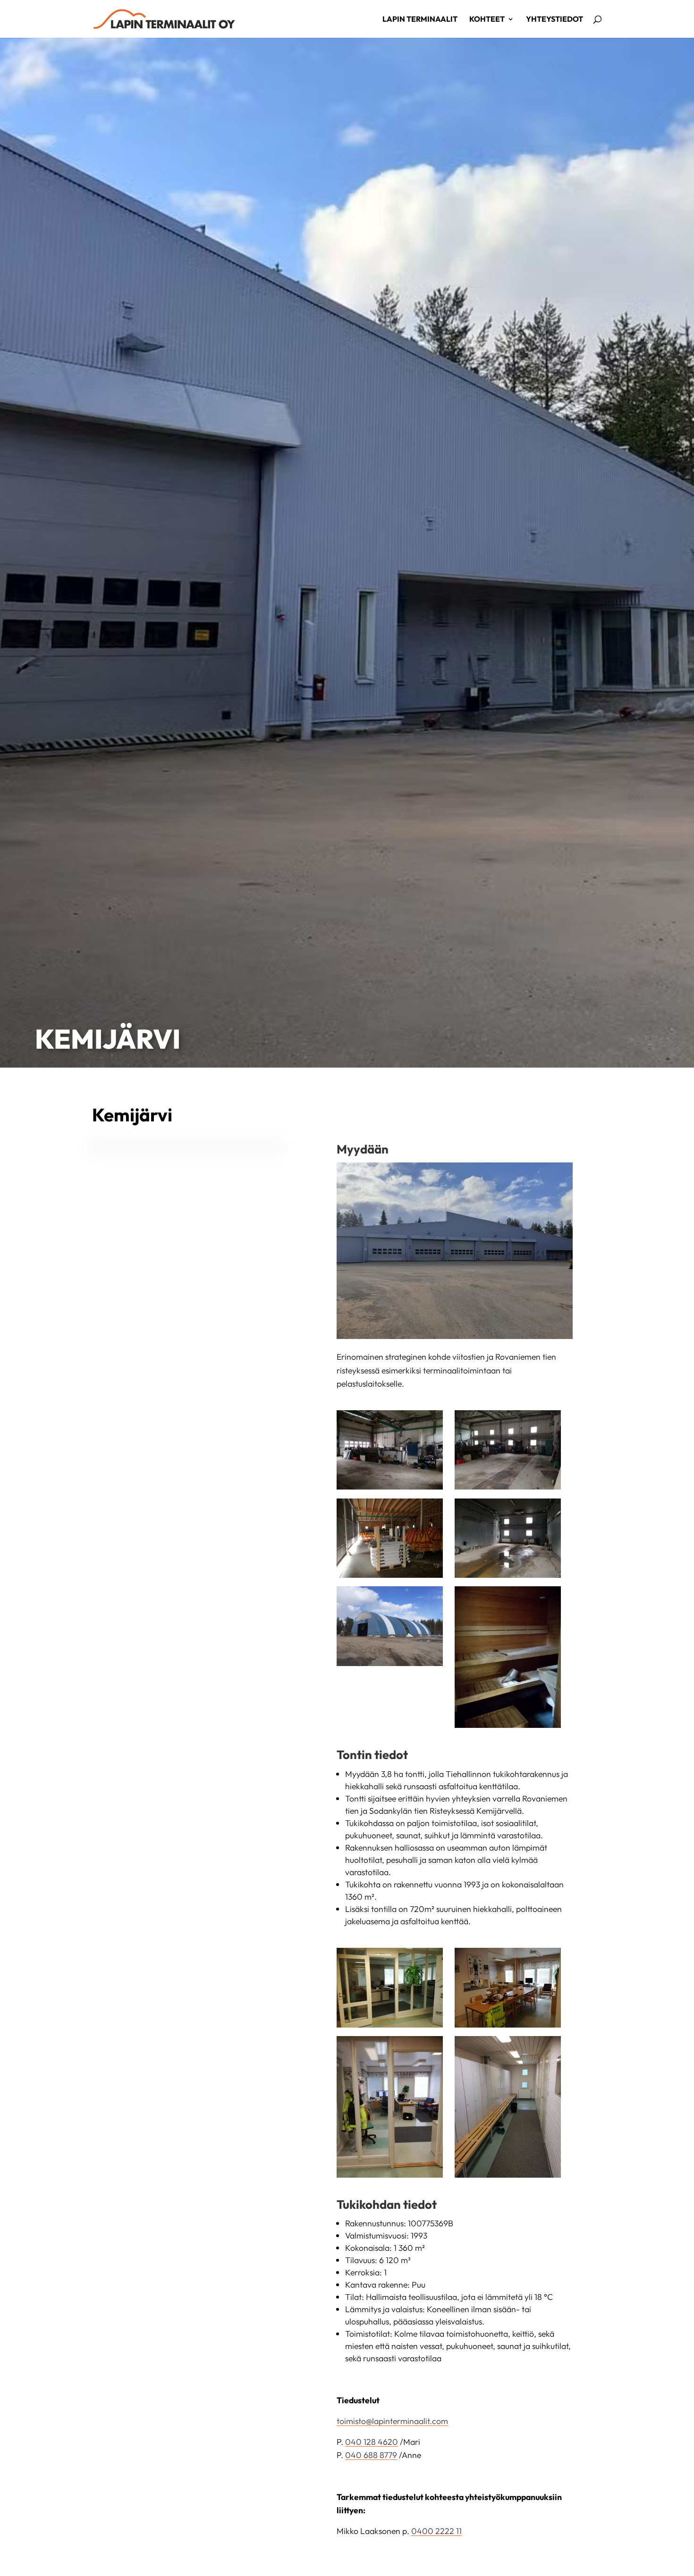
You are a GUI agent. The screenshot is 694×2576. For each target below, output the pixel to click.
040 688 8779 (371, 2455)
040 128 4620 (372, 2442)
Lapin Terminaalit (420, 20)
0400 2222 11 (436, 2531)
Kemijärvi (108, 1039)
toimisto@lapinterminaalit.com (392, 2421)
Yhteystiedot (554, 20)
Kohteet (487, 20)
